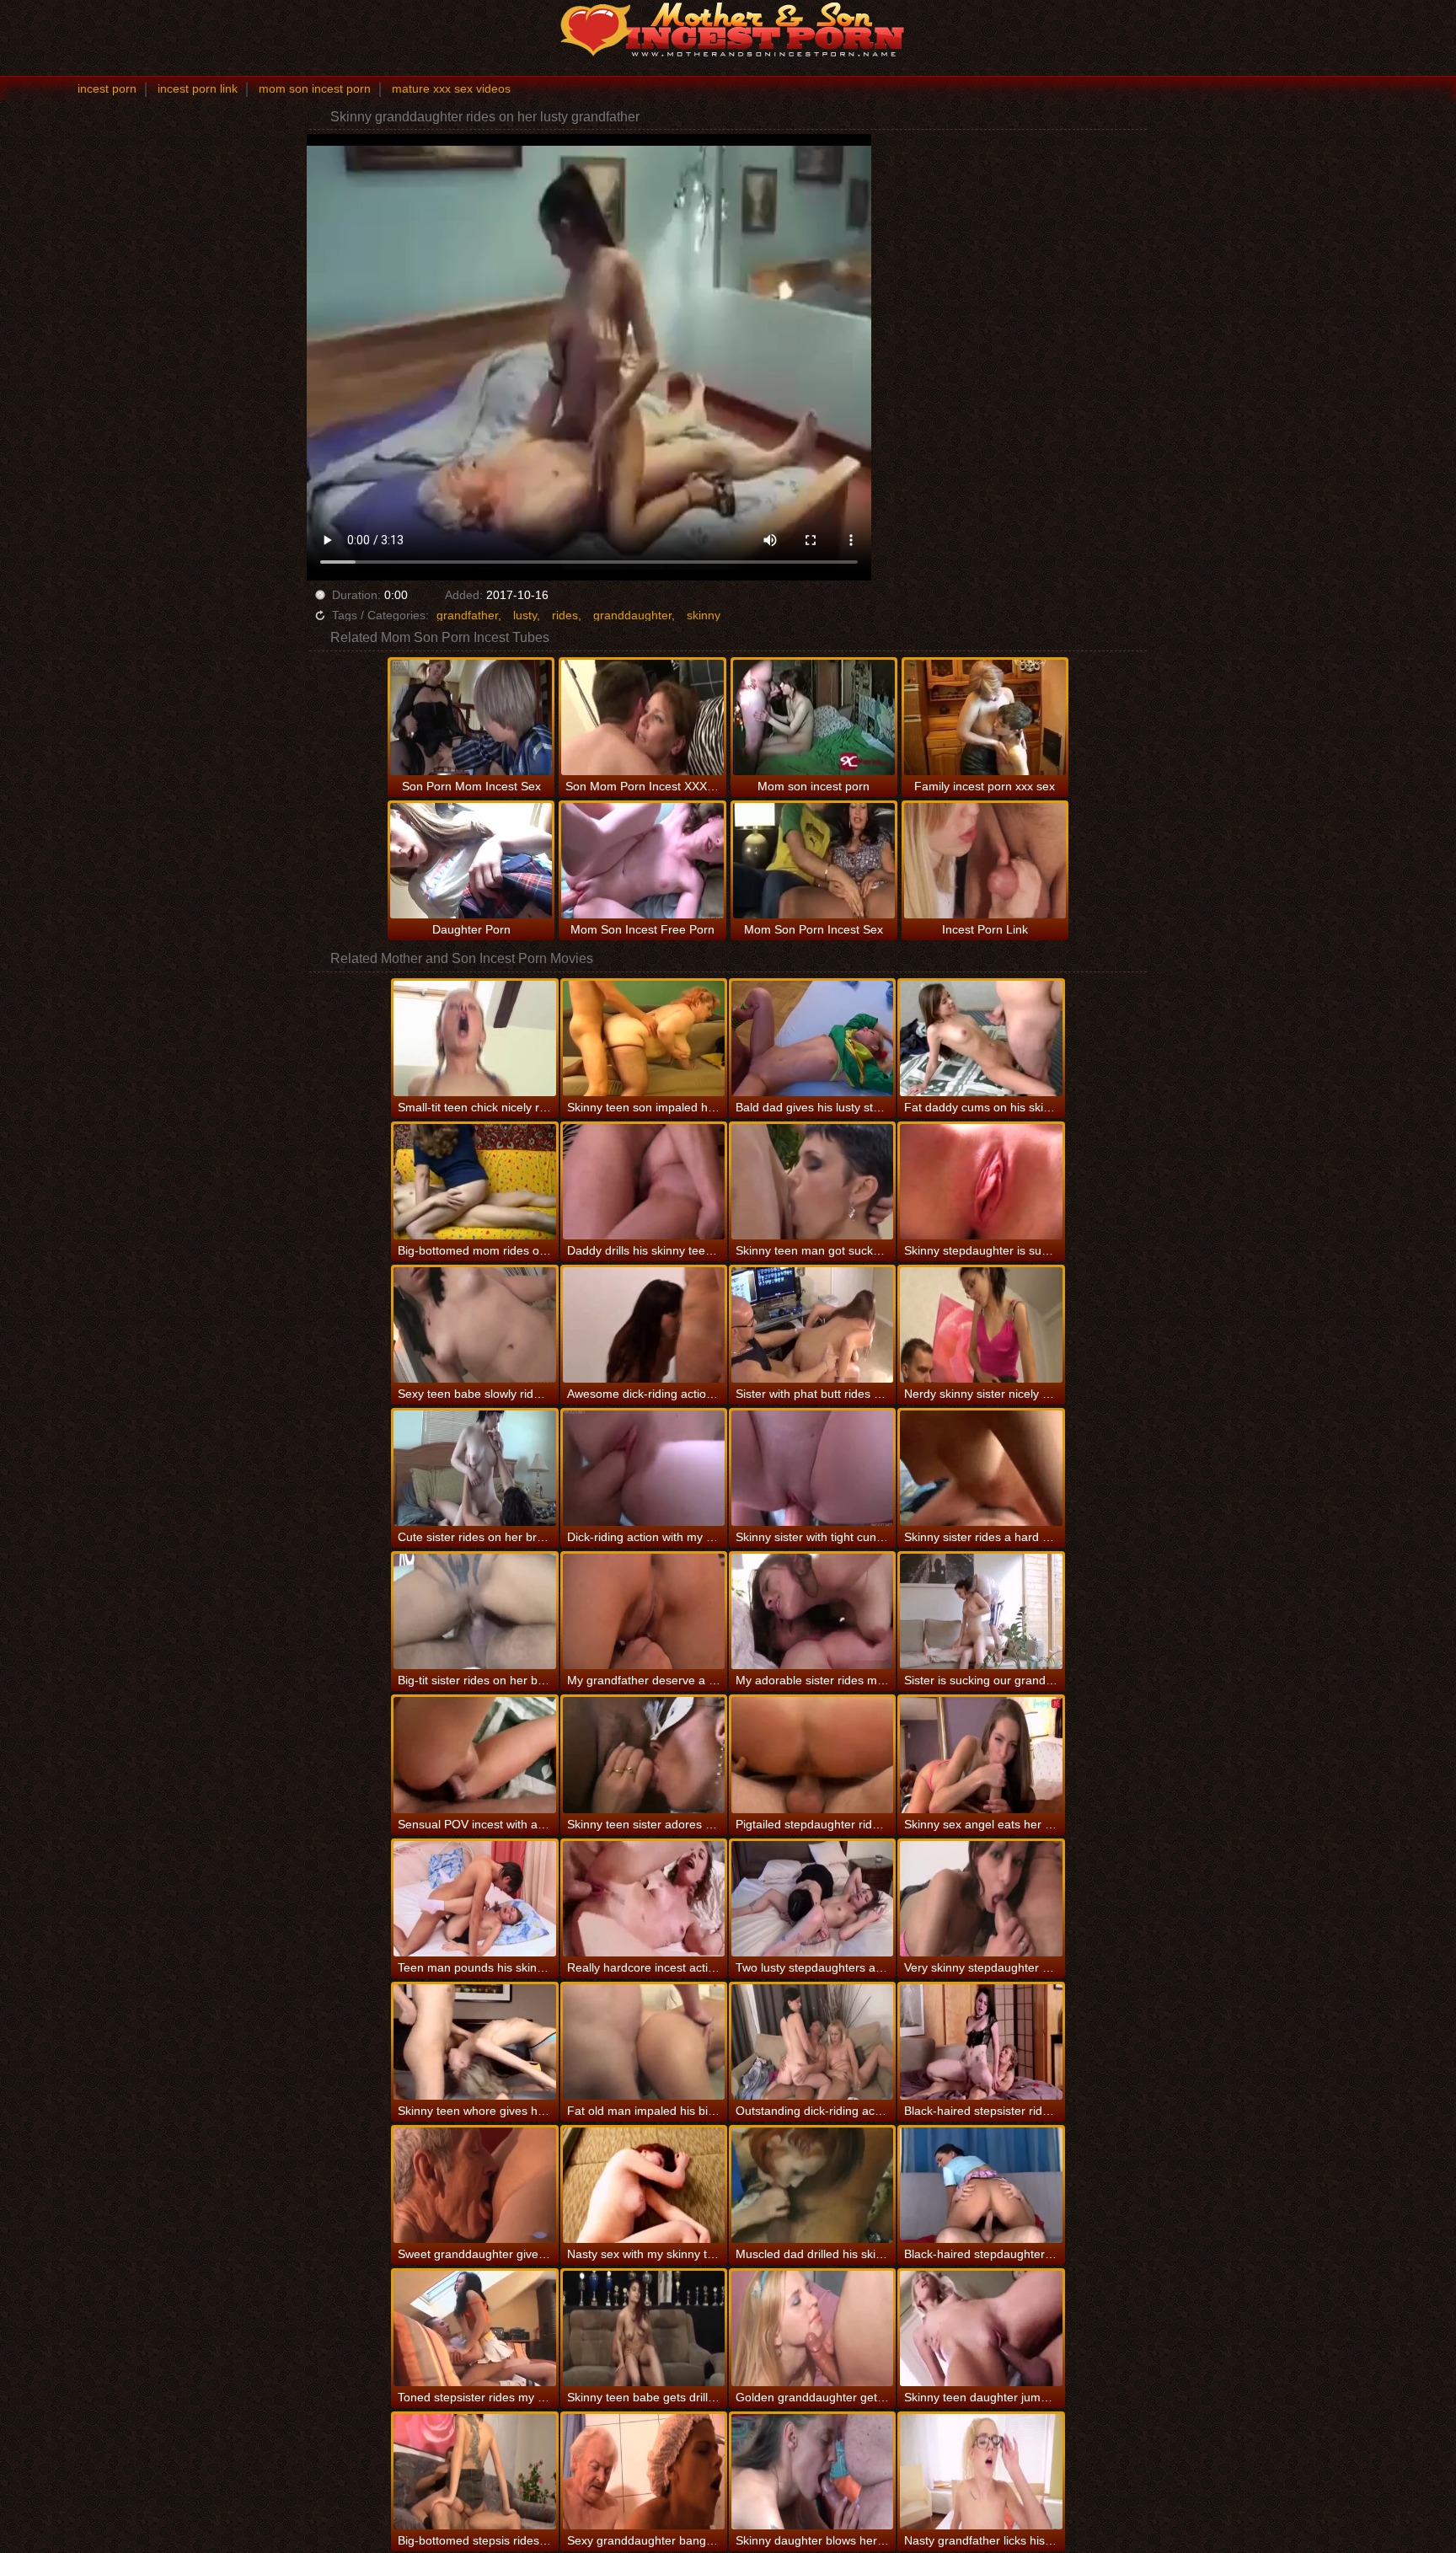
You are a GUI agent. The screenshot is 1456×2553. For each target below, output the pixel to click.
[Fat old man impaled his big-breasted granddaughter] (644, 2042)
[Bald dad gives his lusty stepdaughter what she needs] (812, 1038)
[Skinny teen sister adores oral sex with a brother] (644, 1755)
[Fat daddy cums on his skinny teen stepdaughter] (981, 1038)
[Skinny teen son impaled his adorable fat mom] (644, 1038)
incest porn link (198, 88)
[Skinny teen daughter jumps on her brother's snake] (981, 2328)
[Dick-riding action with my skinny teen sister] (644, 1468)
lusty (525, 615)
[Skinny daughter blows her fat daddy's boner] (812, 2472)
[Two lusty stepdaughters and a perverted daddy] (812, 1899)
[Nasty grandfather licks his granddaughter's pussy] (981, 2472)
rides (565, 615)
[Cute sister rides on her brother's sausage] (474, 1468)
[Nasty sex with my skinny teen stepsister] (644, 2185)
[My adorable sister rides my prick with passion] (812, 1611)
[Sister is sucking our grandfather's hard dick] (981, 1611)
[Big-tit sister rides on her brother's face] (474, 1611)
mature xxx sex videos (451, 88)
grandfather (467, 615)
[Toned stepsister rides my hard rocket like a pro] (474, 2328)
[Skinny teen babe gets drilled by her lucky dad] (644, 2328)
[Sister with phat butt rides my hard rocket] (812, 1325)
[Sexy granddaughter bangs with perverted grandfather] (644, 2472)
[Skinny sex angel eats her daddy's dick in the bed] (981, 1755)
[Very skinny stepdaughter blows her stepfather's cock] (981, 1899)
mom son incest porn (315, 88)
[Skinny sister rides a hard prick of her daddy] (981, 1468)
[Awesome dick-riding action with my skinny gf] (644, 1325)
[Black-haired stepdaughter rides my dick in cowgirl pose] (981, 2185)
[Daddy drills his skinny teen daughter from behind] (644, 1182)
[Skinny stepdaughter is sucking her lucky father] (981, 1182)
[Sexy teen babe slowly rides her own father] (474, 1325)
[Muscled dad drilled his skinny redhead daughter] (812, 2185)
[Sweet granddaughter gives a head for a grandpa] (474, 2185)
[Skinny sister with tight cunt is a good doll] (812, 1468)
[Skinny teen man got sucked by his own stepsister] (812, 1182)
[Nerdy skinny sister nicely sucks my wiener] (981, 1325)
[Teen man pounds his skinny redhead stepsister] (474, 1899)
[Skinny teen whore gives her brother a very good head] (474, 2042)
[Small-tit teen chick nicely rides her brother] (474, 1038)
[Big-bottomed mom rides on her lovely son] (474, 1182)
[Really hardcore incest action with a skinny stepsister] (644, 1899)
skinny (704, 615)
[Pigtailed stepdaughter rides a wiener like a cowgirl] (812, 1755)
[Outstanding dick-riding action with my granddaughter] (812, 2042)
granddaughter (632, 615)
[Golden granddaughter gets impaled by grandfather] (812, 2328)
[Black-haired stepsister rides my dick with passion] (981, 2042)
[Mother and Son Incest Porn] (728, 29)
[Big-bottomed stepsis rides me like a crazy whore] (474, 2472)
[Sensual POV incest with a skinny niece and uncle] (474, 1755)
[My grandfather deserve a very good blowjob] (644, 1611)
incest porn (107, 88)
